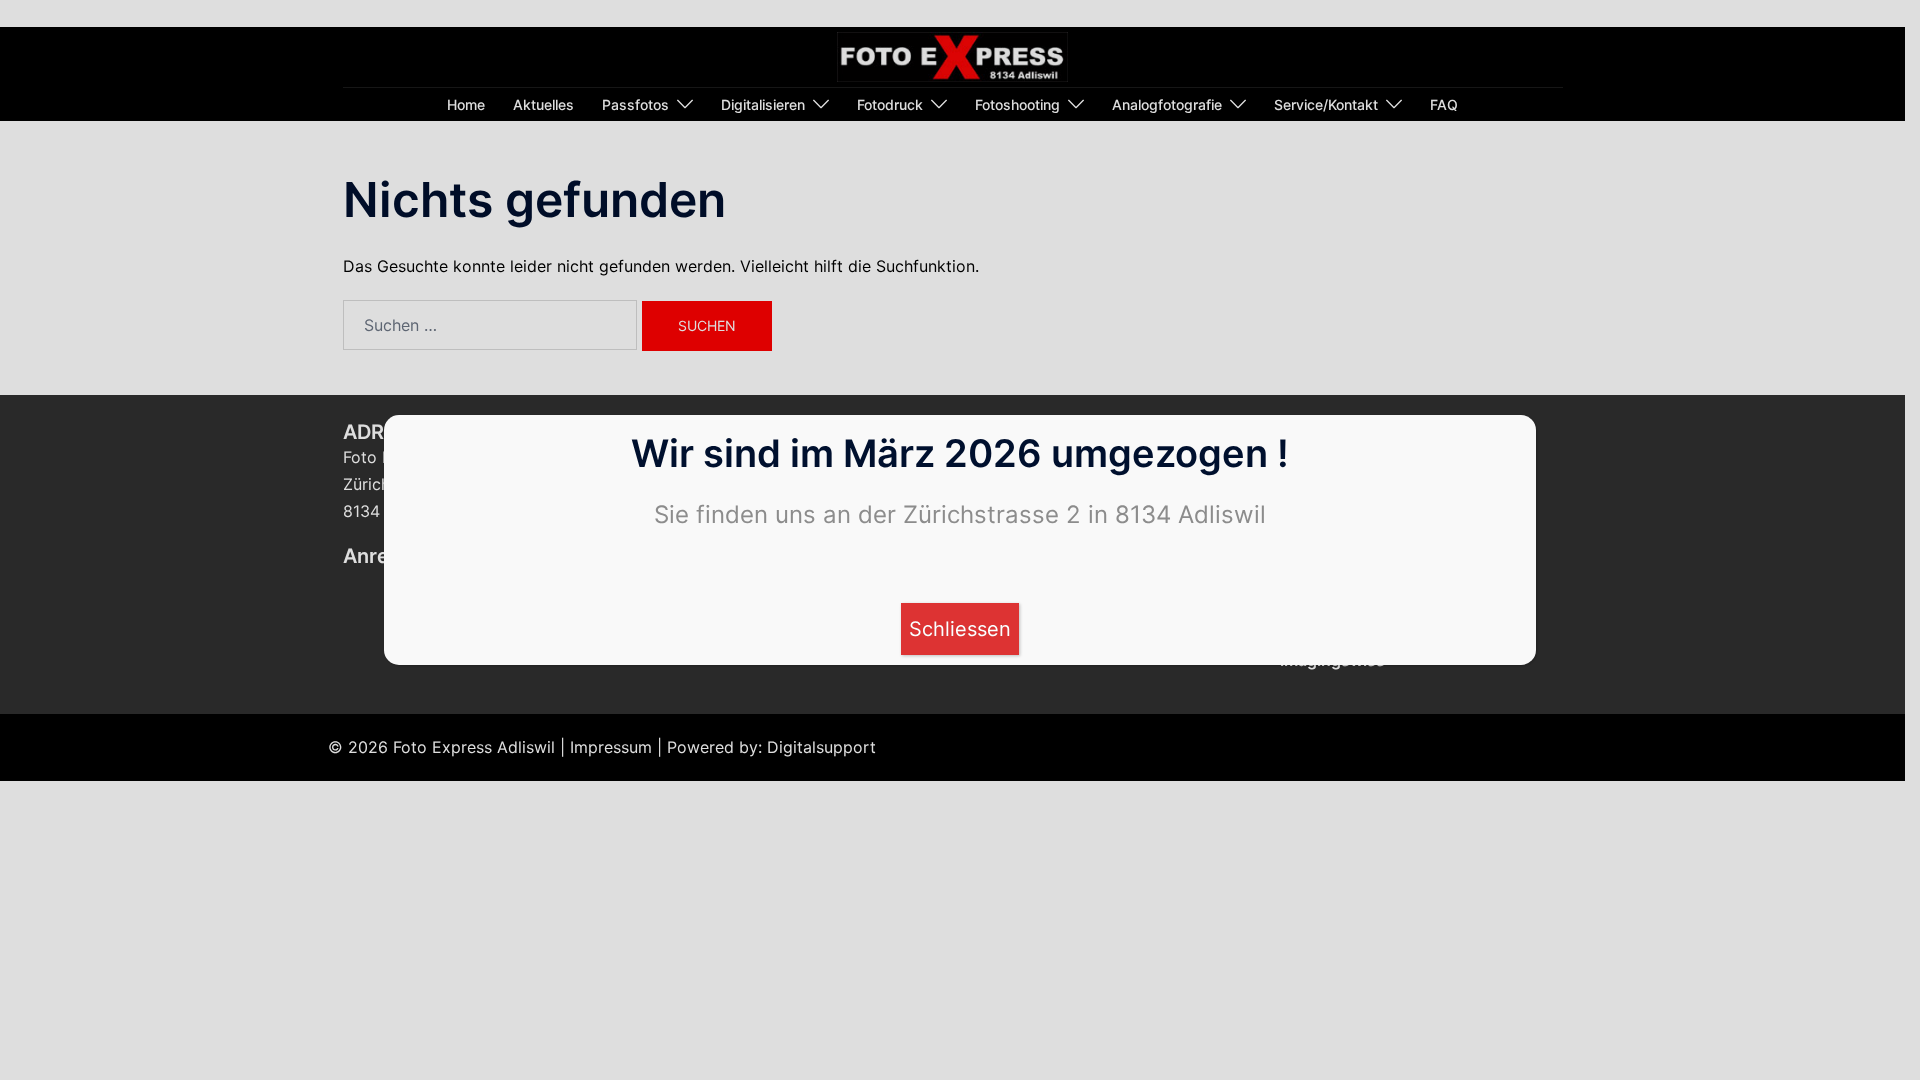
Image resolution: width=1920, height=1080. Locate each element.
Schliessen (960, 629)
